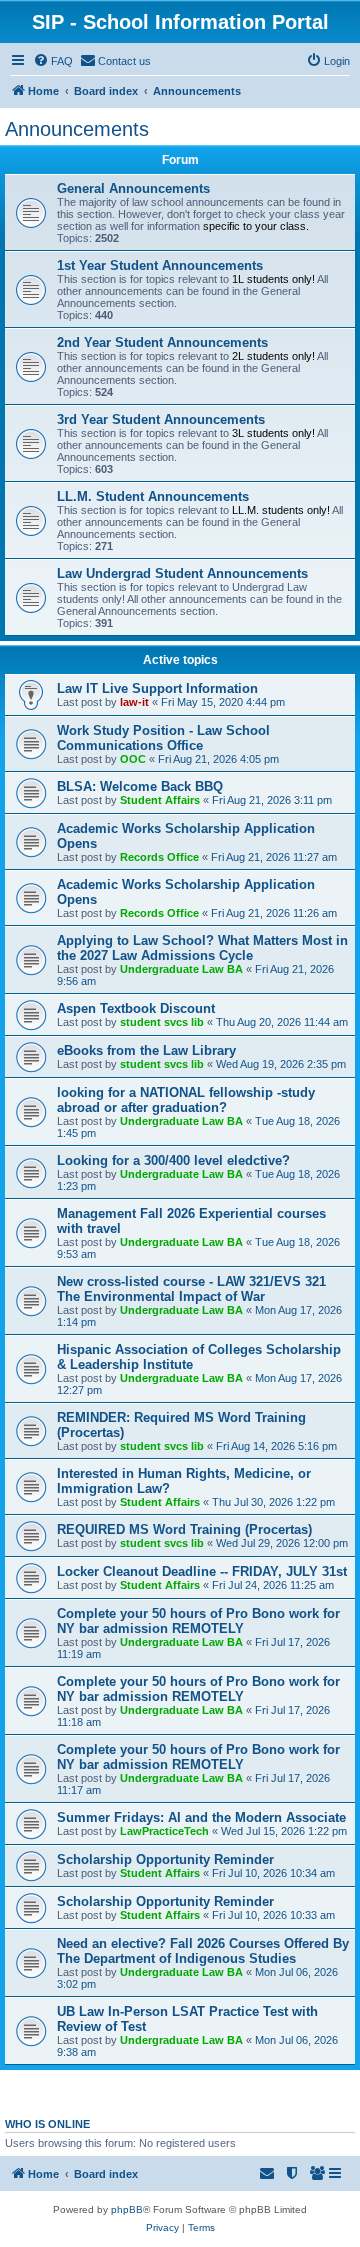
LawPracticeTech (164, 1831)
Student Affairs (160, 800)
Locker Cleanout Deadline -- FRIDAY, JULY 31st (202, 1571)
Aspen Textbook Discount (136, 1008)
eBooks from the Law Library (146, 1050)
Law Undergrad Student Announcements (182, 573)
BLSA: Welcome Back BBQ (140, 786)
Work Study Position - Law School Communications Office (163, 738)
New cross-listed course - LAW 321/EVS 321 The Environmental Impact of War (191, 1289)
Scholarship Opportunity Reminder (165, 1859)
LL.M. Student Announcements (153, 496)
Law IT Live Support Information (157, 688)
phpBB (127, 2209)
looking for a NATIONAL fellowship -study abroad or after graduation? (186, 1100)
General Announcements (133, 188)
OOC (133, 759)
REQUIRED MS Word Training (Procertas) (184, 1529)
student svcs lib (162, 1022)
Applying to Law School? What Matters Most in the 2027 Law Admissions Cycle (202, 948)
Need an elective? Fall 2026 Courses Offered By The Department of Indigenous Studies (203, 1951)
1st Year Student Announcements (160, 265)
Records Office (159, 857)
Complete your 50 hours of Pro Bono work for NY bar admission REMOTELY (198, 1621)
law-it (134, 702)
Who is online (47, 2124)
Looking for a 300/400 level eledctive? (173, 1160)
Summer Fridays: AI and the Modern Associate (201, 1817)
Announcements (77, 129)
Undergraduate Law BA (181, 969)
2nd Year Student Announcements (162, 342)
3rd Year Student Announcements (161, 419)
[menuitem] (53, 61)
